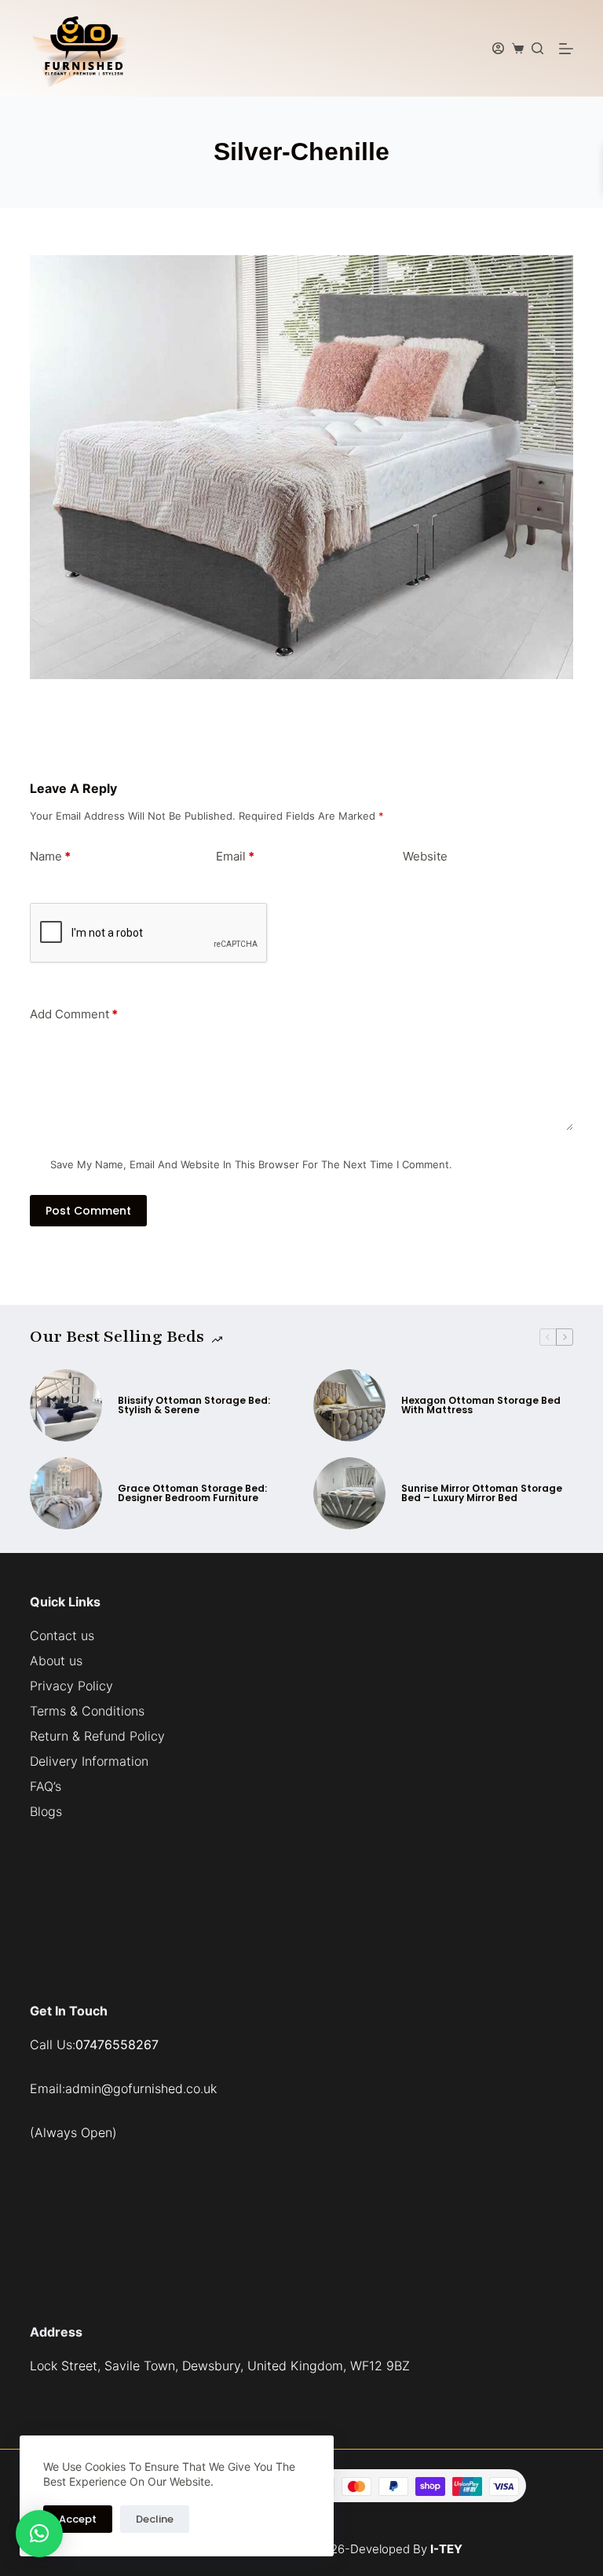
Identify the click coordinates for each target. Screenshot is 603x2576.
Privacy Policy (71, 1686)
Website (425, 856)
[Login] (498, 48)
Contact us (62, 1635)
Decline (155, 2519)
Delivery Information (89, 1761)
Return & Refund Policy (97, 1736)
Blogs (46, 1811)
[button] (39, 2534)
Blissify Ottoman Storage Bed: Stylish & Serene (194, 1405)
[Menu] (566, 49)
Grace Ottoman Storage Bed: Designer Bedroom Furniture (192, 1493)
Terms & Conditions (87, 1711)
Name (50, 856)
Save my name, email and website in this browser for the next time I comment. (251, 1164)
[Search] (537, 48)
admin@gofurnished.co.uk (141, 2088)
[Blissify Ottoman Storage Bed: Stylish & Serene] (66, 1405)
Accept (78, 2519)
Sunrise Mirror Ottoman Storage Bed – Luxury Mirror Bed (482, 1493)
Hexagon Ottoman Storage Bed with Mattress (481, 1405)
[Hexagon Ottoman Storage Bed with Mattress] (349, 1405)
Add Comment (74, 1014)
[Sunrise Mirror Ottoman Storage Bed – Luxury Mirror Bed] (349, 1493)
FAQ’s (46, 1786)
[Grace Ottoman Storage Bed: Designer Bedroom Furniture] (66, 1493)
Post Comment (88, 1211)
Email (235, 856)
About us (56, 1661)
